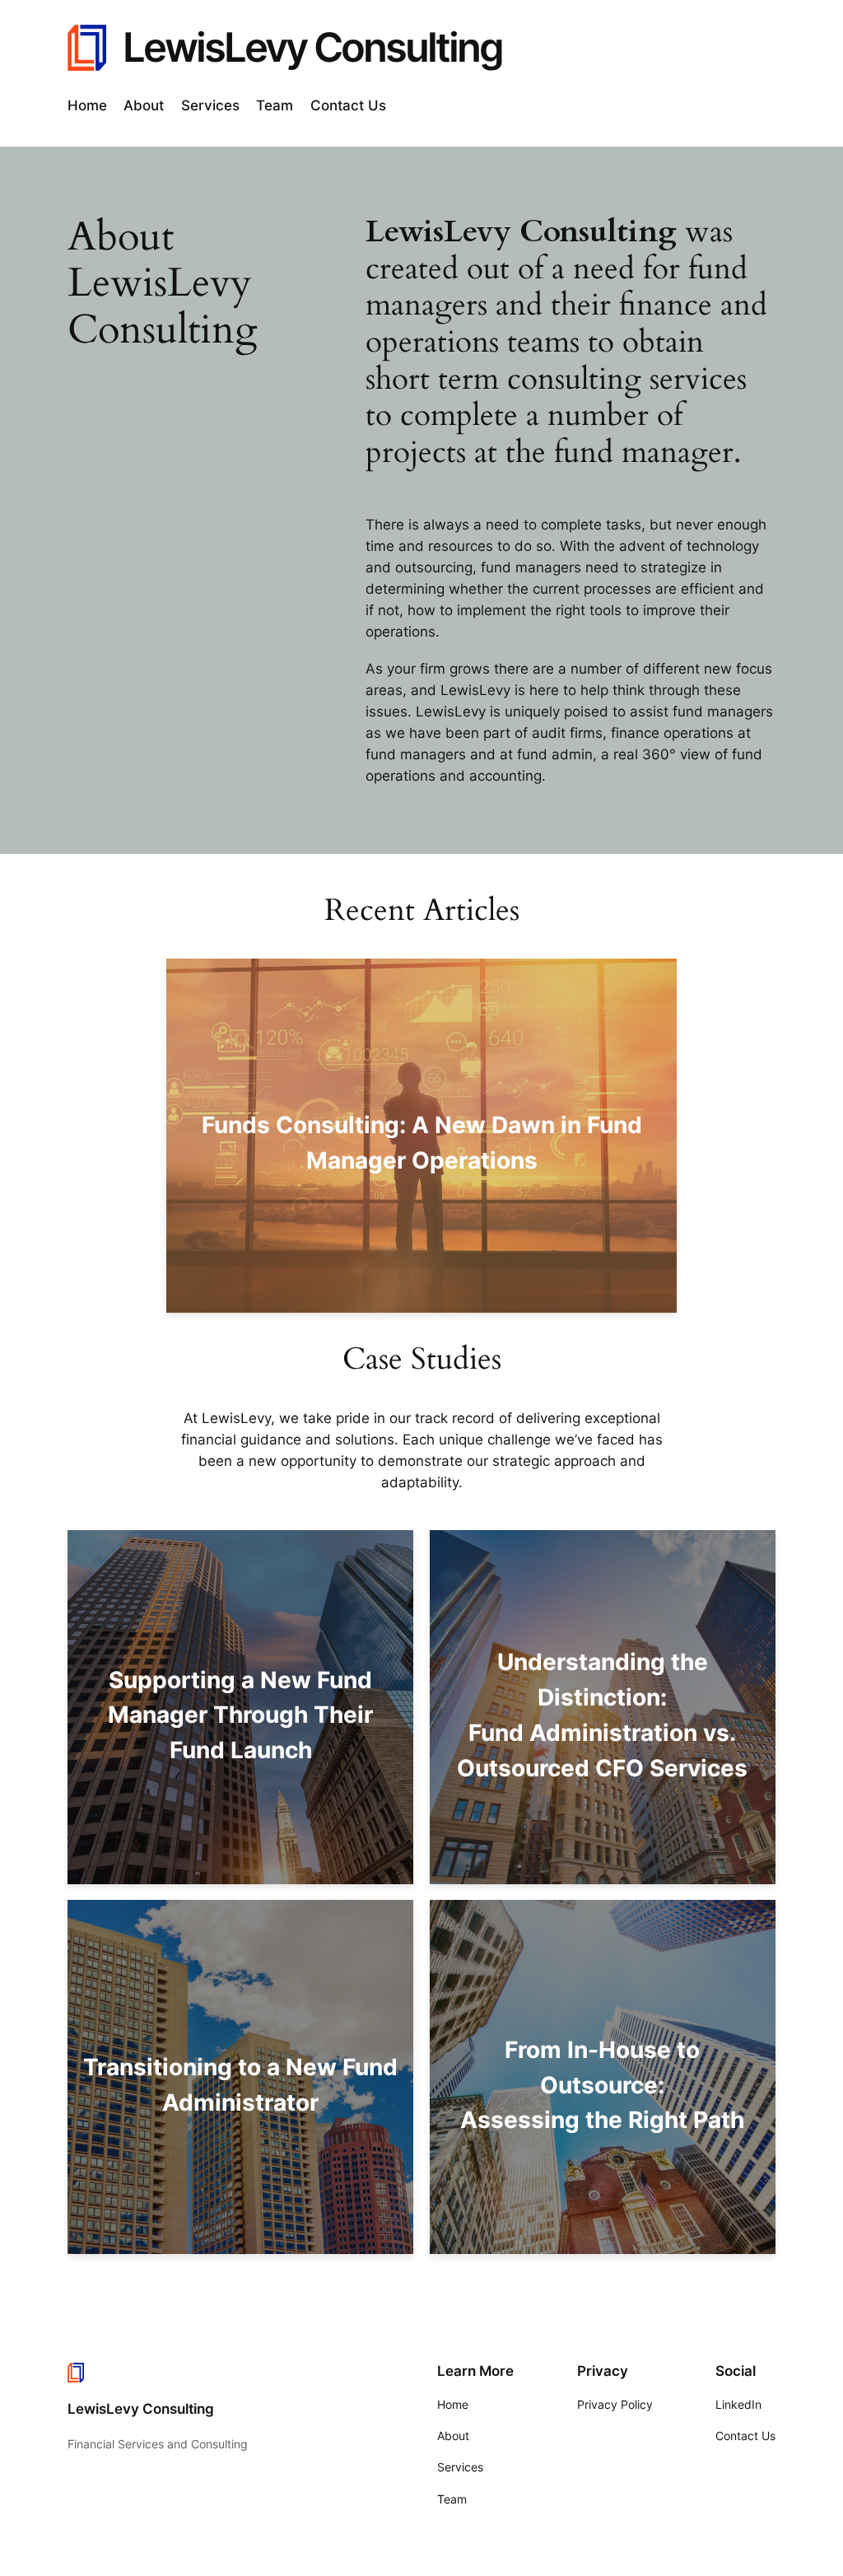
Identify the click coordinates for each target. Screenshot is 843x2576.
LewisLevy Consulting (312, 47)
